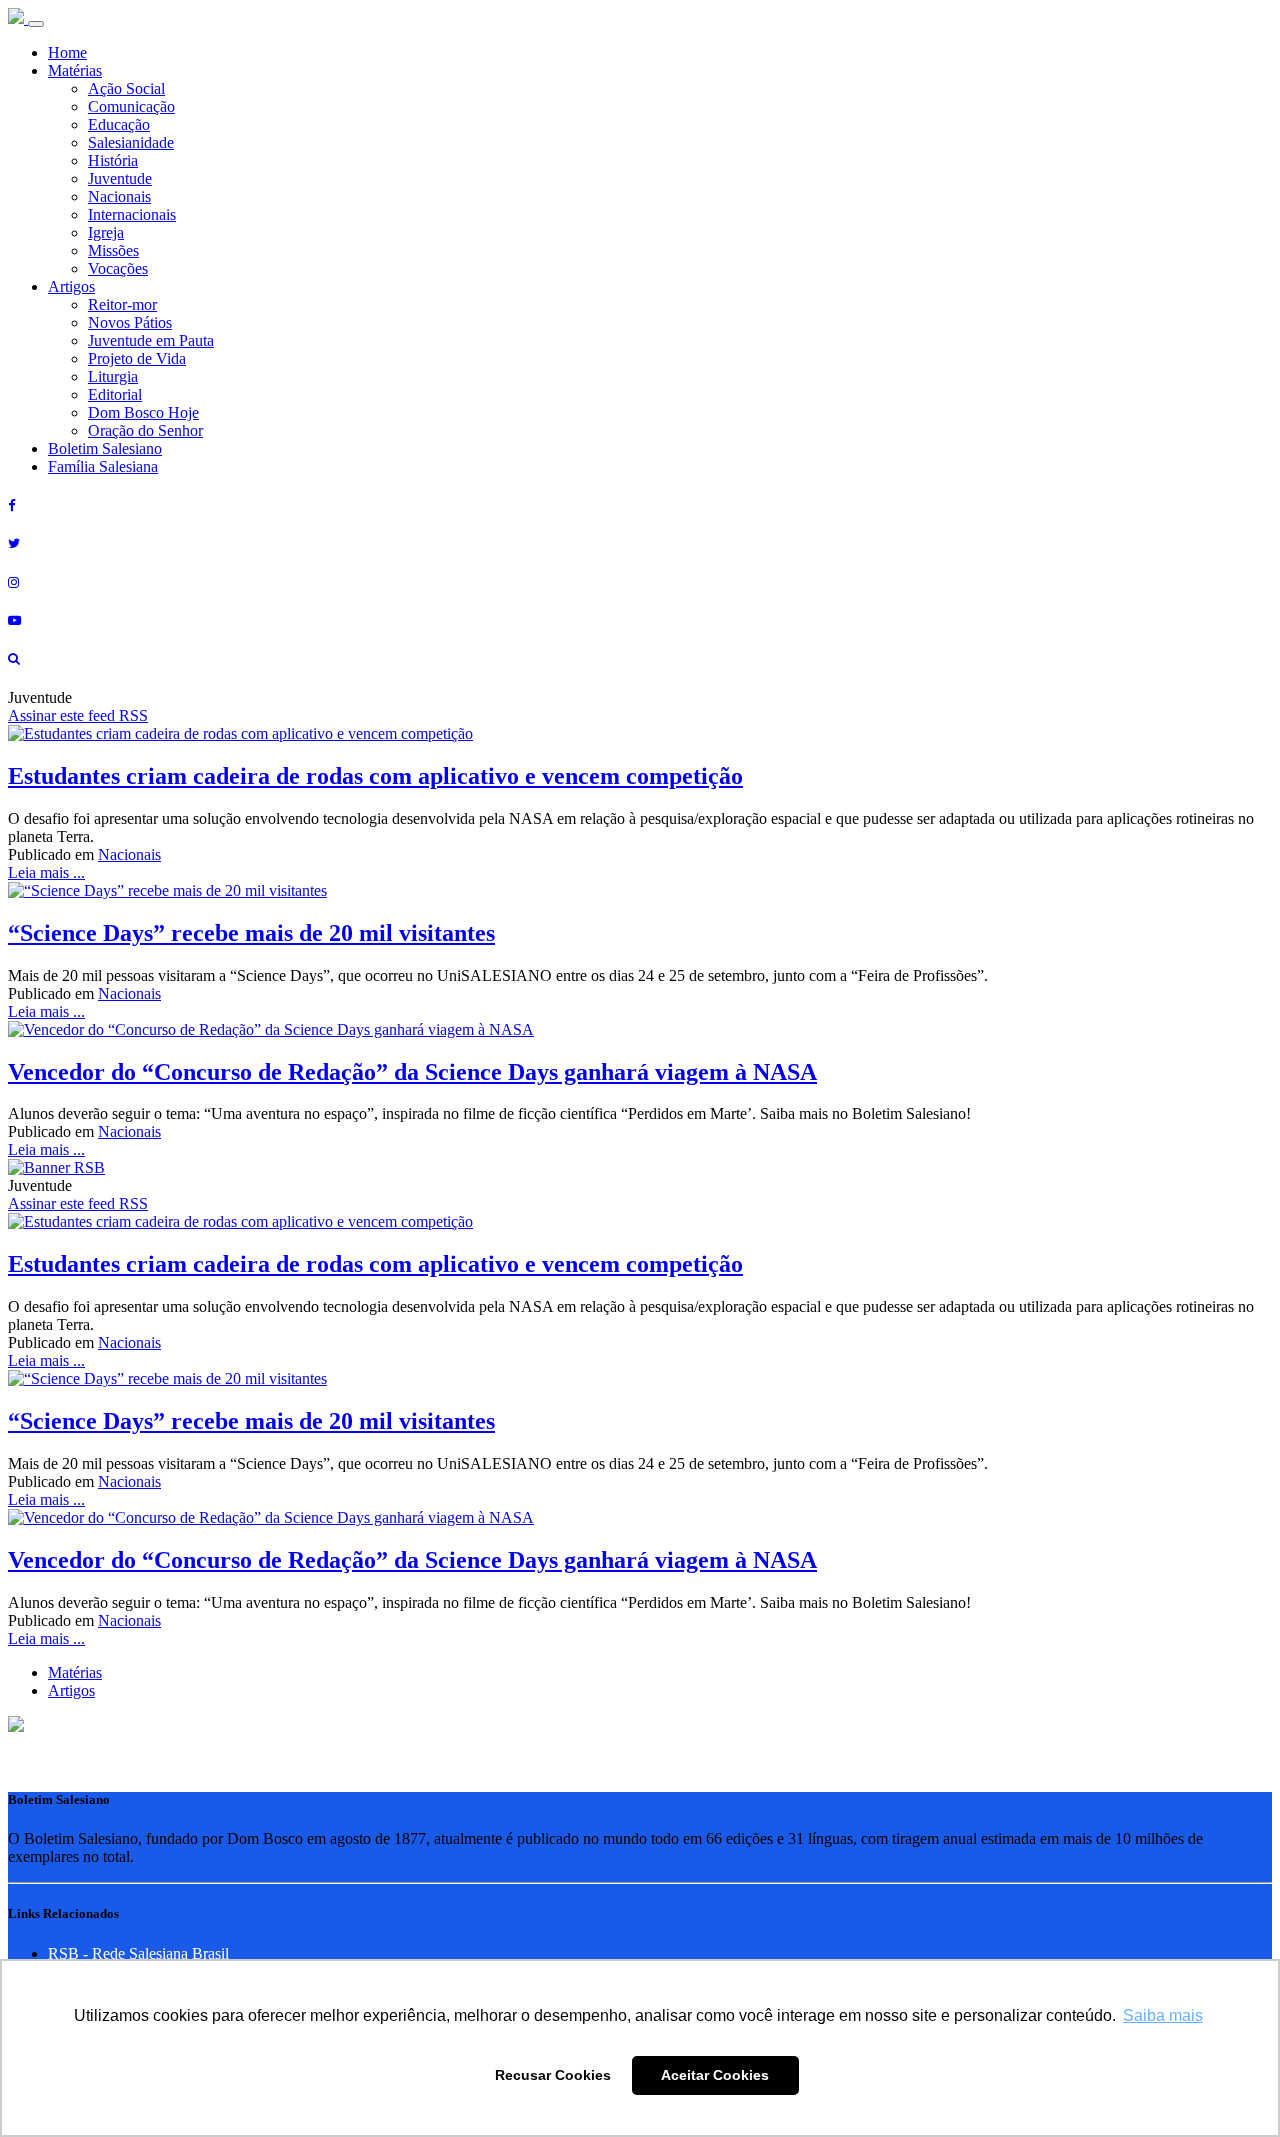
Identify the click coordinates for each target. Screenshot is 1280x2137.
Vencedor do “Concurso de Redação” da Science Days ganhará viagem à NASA (412, 1072)
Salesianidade (131, 142)
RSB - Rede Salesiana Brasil (138, 1953)
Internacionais (132, 214)
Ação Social (126, 88)
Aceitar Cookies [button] (715, 2075)
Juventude (120, 178)
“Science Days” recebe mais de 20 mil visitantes (251, 933)
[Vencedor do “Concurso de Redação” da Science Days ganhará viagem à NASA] (271, 1029)
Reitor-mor (122, 304)
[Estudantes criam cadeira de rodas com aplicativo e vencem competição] (240, 733)
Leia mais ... (46, 872)
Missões (113, 250)
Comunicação (131, 106)
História (113, 160)
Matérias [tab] (75, 1672)
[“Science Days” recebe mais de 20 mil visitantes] (167, 890)
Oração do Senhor (145, 430)
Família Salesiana (103, 466)
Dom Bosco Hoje (143, 412)
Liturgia (113, 376)
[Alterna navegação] (36, 24)
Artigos (71, 286)
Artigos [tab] (71, 1690)
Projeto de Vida (137, 358)
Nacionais (119, 196)
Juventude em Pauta (151, 340)
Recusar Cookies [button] (553, 2075)
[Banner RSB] (56, 1167)
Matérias (75, 70)
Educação (119, 124)
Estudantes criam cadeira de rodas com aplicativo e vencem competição (375, 776)
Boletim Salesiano (105, 448)
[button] (16, 1726)
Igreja (106, 232)
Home (67, 52)
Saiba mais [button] (1163, 2015)
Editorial (115, 394)
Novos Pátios (130, 322)
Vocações (118, 268)
